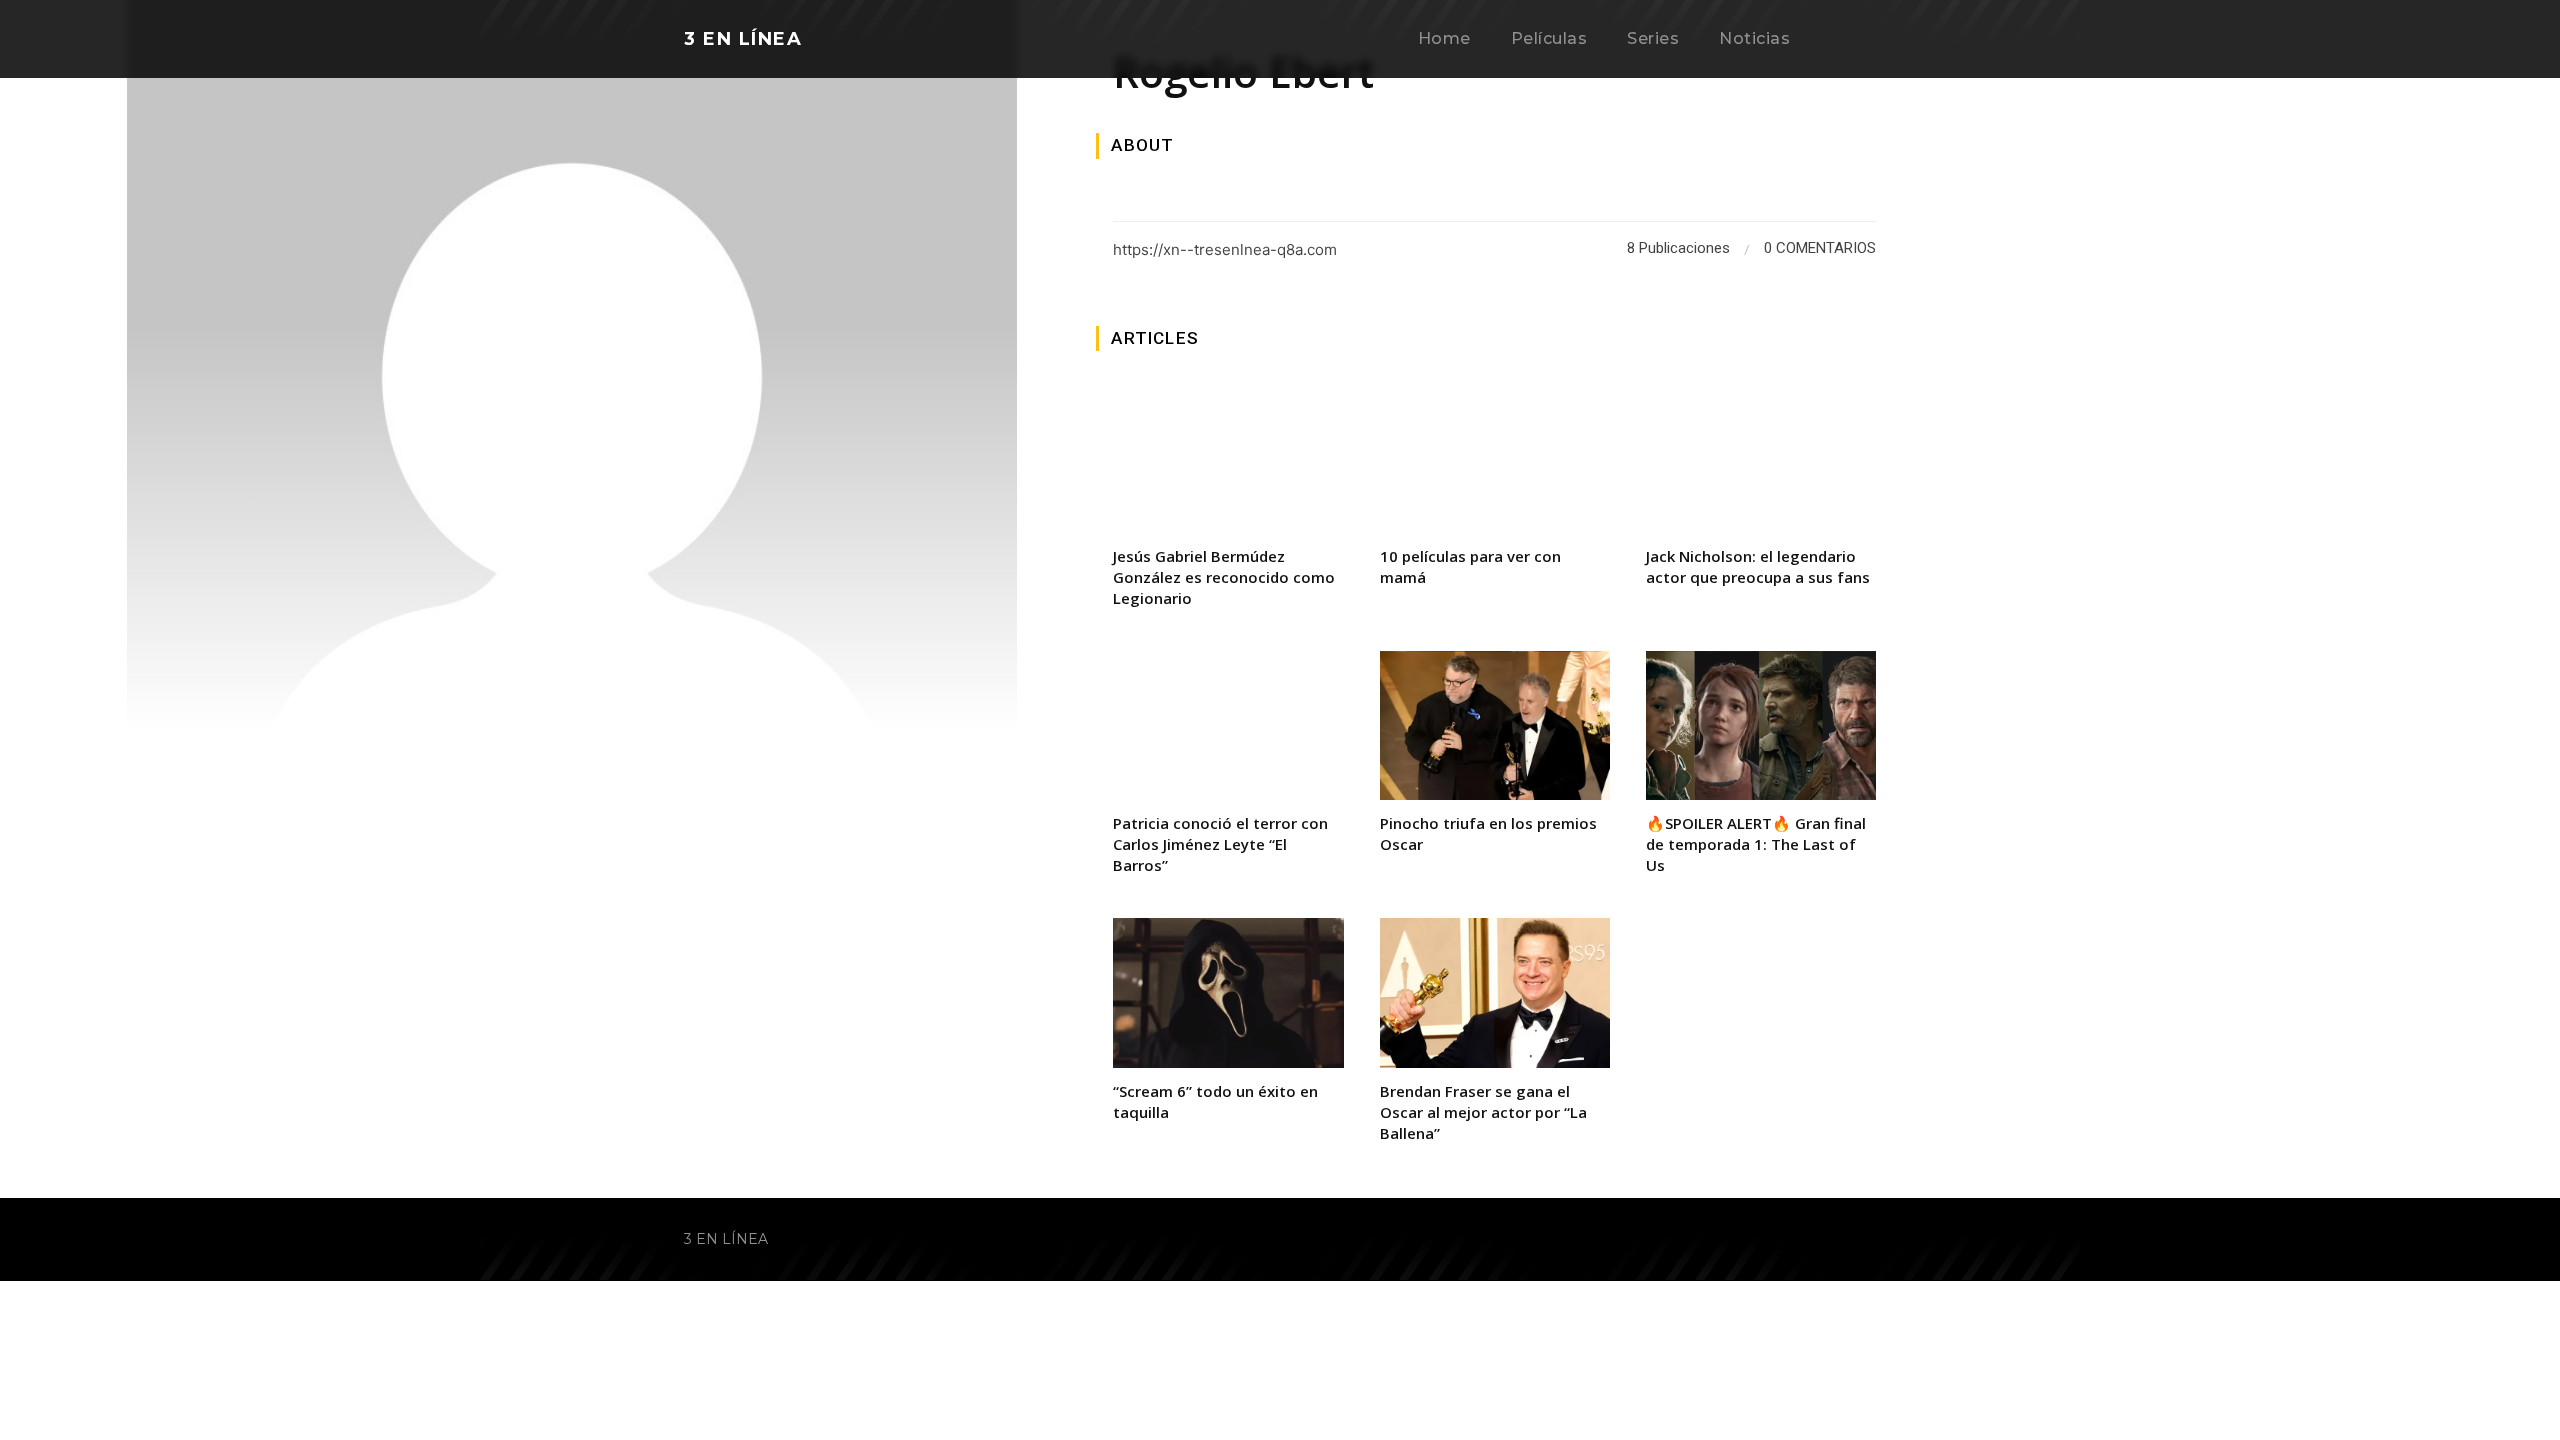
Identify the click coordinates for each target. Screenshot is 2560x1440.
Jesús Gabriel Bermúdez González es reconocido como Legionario (1224, 577)
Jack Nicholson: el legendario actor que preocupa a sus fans (1758, 566)
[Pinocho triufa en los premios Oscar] (1495, 726)
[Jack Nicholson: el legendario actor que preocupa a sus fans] (1761, 458)
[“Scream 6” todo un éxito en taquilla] (1228, 993)
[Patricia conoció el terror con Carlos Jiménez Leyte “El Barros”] (1228, 726)
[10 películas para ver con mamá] (1495, 458)
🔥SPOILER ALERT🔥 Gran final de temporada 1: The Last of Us (1756, 844)
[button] (1853, 40)
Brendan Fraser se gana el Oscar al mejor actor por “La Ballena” (1483, 1112)
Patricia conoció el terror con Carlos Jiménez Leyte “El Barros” (1220, 844)
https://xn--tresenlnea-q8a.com (1225, 249)
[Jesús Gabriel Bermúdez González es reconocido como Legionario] (1228, 458)
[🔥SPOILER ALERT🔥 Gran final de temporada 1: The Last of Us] (1761, 726)
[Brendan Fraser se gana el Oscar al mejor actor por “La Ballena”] (1495, 993)
